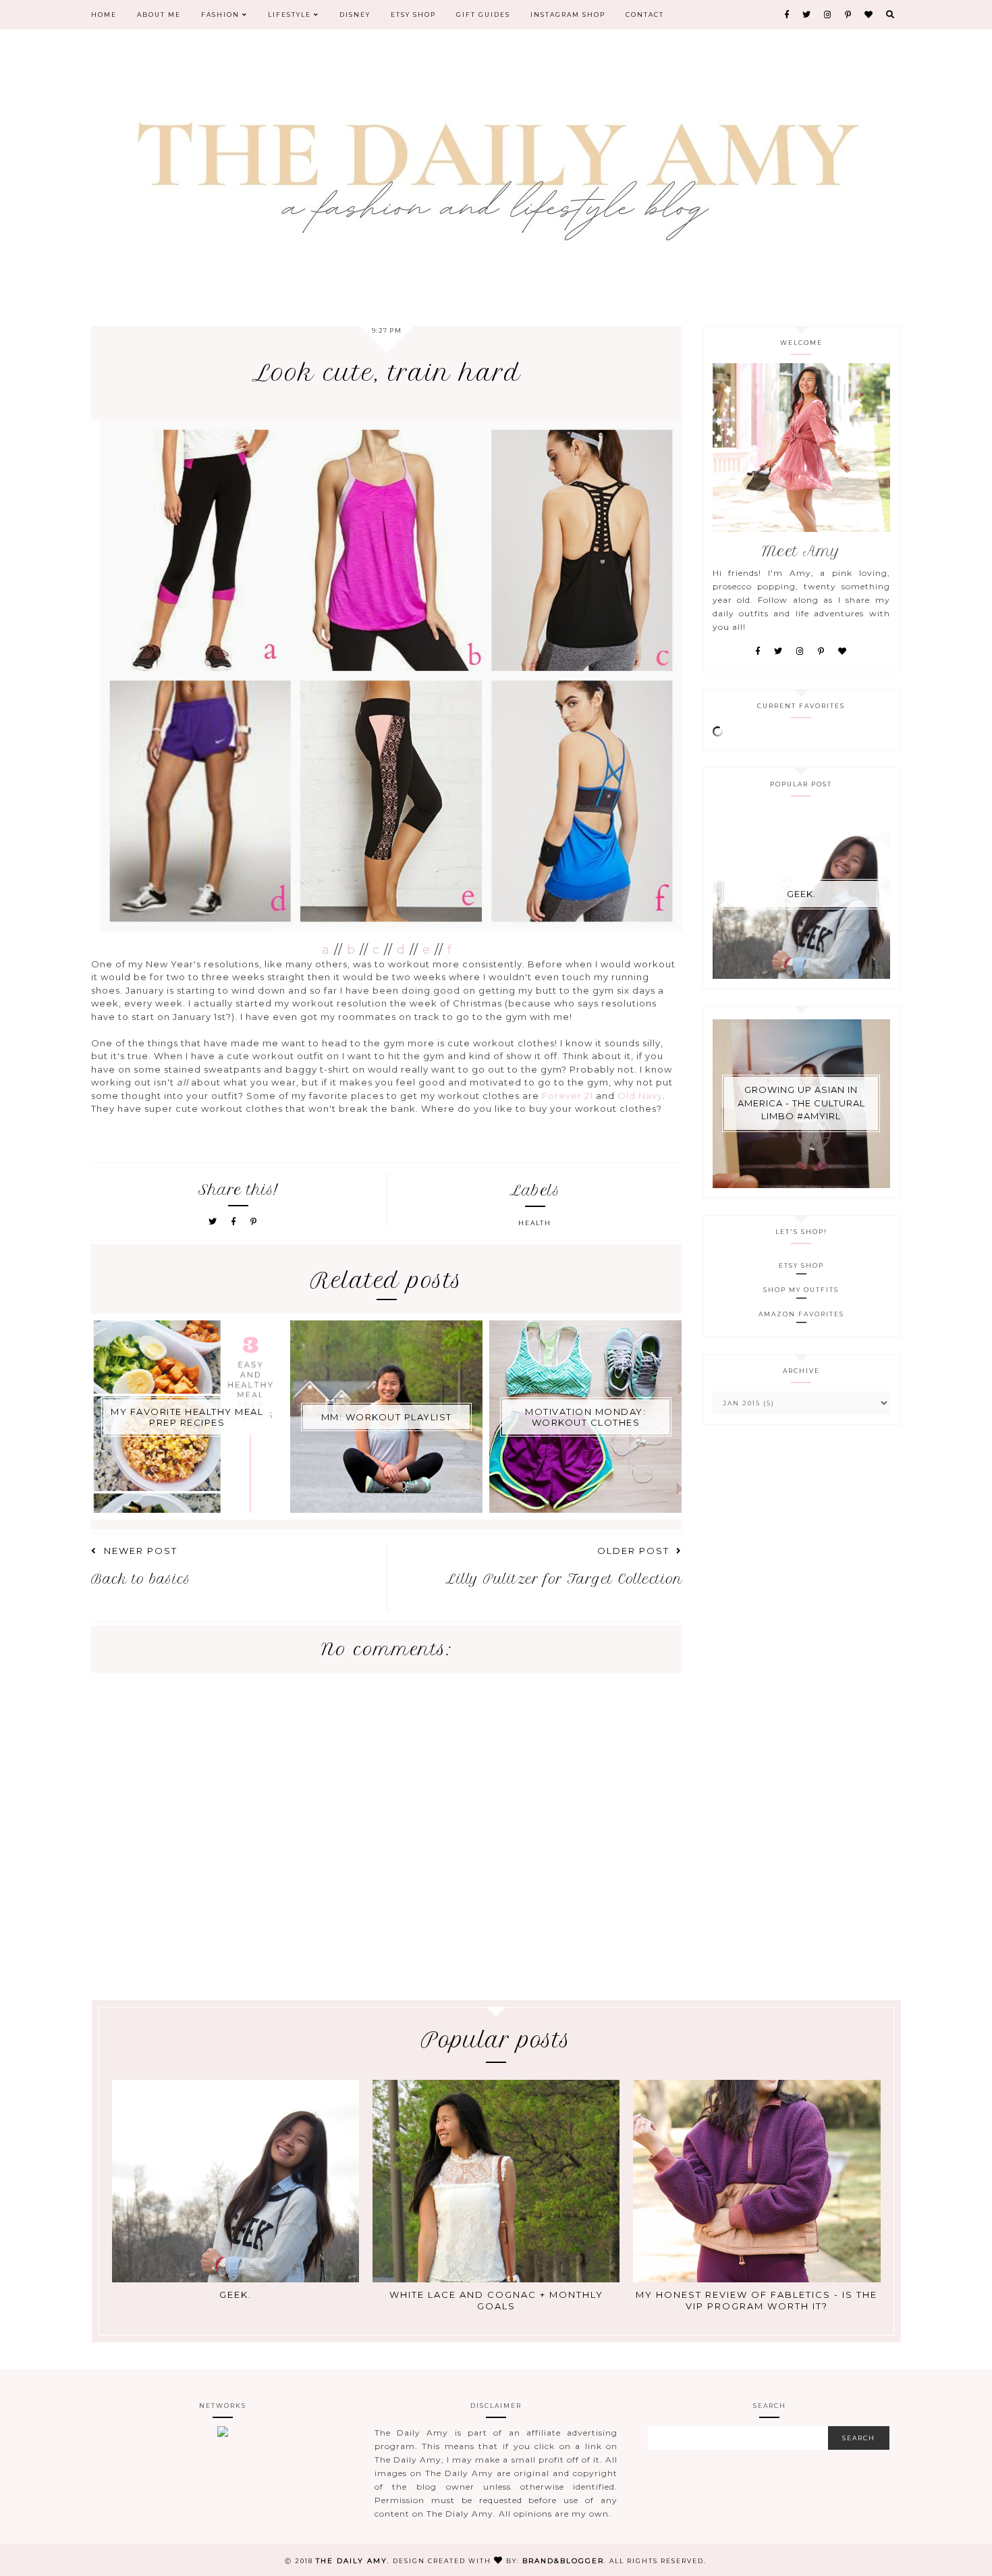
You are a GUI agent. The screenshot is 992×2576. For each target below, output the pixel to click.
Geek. (801, 894)
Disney (355, 15)
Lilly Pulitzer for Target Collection (564, 1579)
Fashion (222, 15)
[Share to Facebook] (236, 1222)
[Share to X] (213, 1222)
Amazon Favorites (801, 1314)
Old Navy (640, 1096)
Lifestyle (291, 15)
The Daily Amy (352, 2561)
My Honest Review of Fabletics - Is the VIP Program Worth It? (756, 2300)
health (535, 1223)
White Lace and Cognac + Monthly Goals (496, 2300)
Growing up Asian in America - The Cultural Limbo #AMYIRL (801, 1103)
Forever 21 (568, 1096)
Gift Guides (483, 15)
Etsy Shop (413, 15)
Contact (645, 15)
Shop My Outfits (801, 1290)
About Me (159, 15)
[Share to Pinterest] (254, 1222)
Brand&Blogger (563, 2561)
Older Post (633, 1551)
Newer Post (141, 1551)
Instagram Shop (568, 15)
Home (104, 15)
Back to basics (141, 1579)
